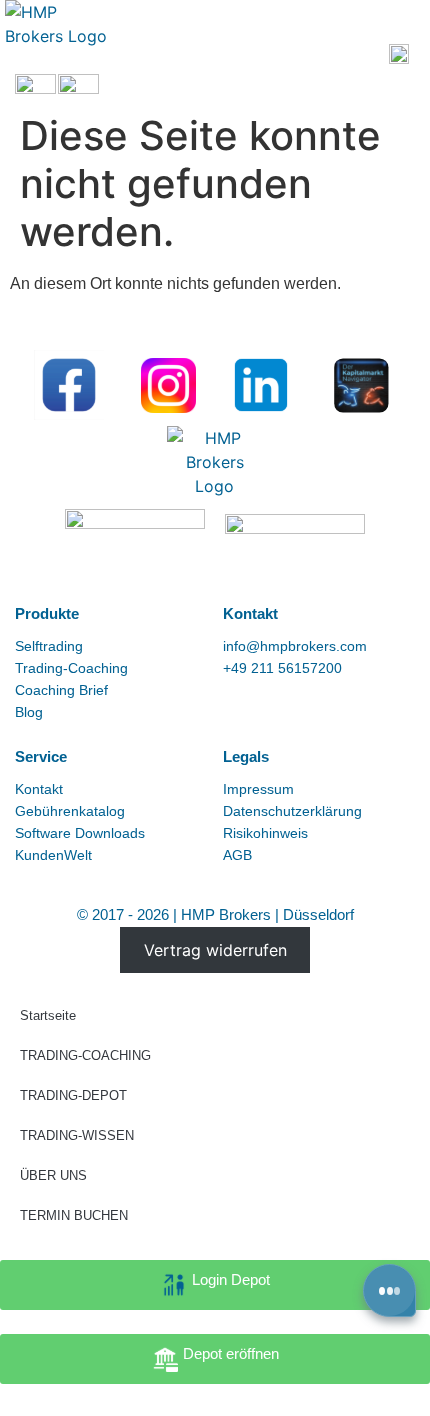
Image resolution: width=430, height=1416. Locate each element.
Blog (29, 712)
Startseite (48, 1015)
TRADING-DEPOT (73, 1095)
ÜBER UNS (53, 1175)
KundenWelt (53, 855)
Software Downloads (80, 833)
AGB (237, 855)
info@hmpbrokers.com (295, 646)
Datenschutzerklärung (292, 811)
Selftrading (49, 646)
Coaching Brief (61, 690)
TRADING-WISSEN (77, 1135)
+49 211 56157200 (282, 668)
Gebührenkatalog (70, 811)
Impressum (258, 789)
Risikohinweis (265, 833)
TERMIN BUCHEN (74, 1215)
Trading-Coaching (71, 668)
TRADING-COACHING (85, 1055)
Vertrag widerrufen (215, 950)
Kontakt (39, 789)
